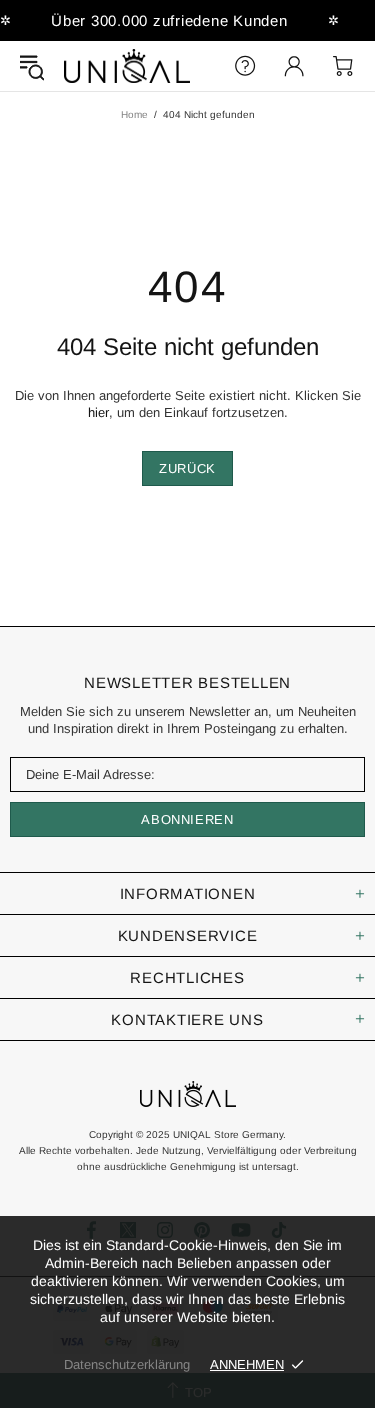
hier (98, 412)
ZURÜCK (187, 468)
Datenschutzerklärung (127, 1364)
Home (134, 114)
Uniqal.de (127, 66)
